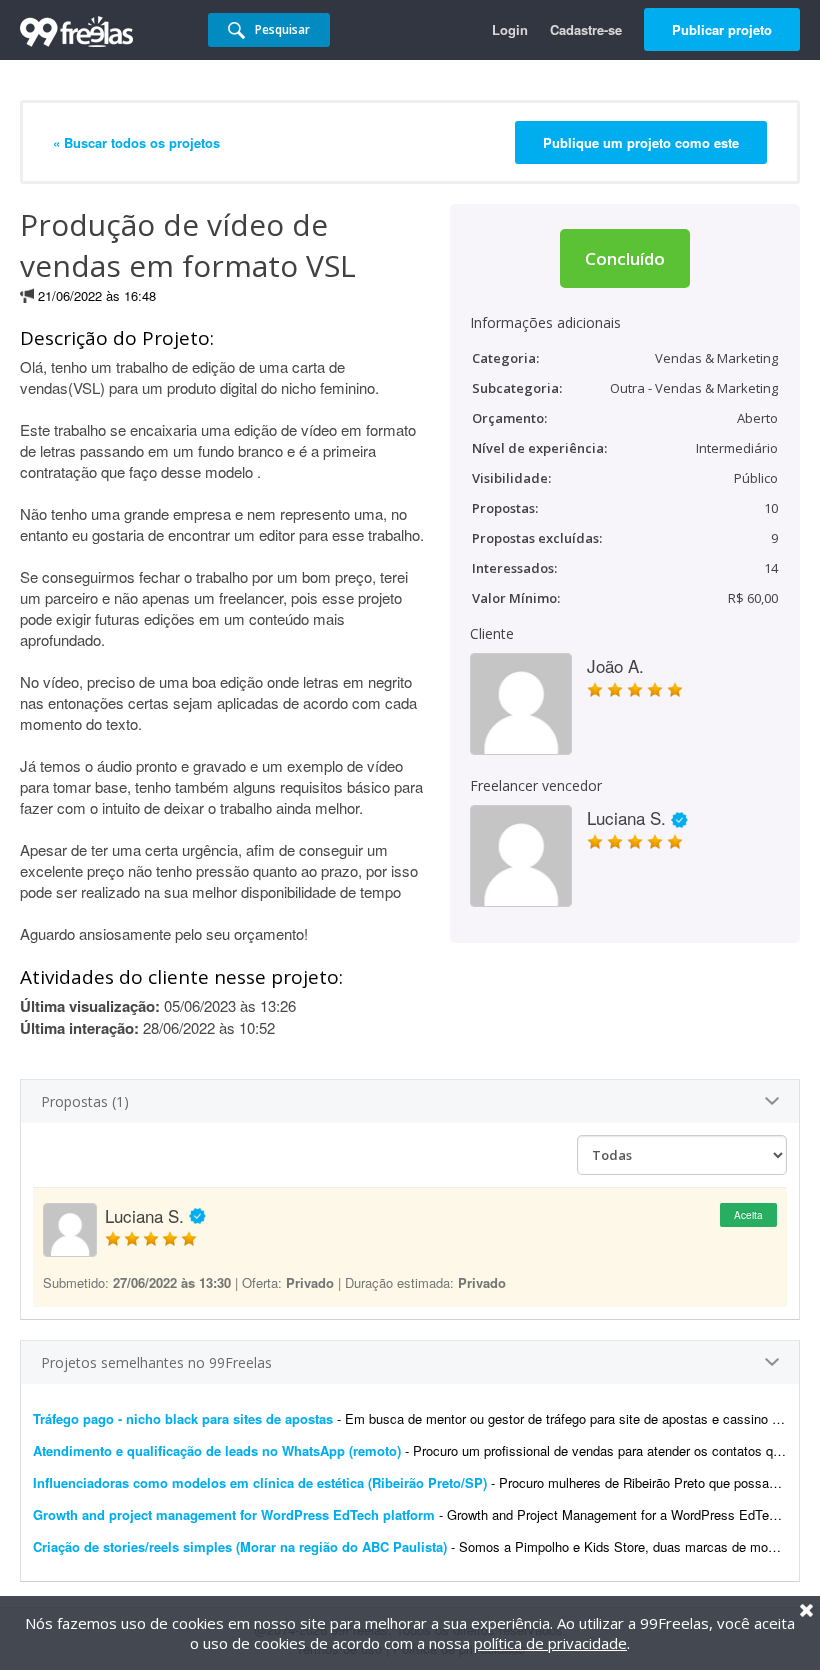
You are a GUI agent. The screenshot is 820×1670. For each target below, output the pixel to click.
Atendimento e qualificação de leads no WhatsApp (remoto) (217, 1450)
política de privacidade (550, 1643)
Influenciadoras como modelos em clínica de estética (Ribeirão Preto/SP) (260, 1482)
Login (510, 29)
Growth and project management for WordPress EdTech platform (234, 1514)
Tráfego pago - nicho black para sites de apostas (183, 1418)
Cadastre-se (586, 29)
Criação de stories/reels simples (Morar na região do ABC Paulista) (240, 1546)
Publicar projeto (722, 29)
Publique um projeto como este (641, 142)
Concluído (625, 258)
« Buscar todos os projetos (136, 142)
